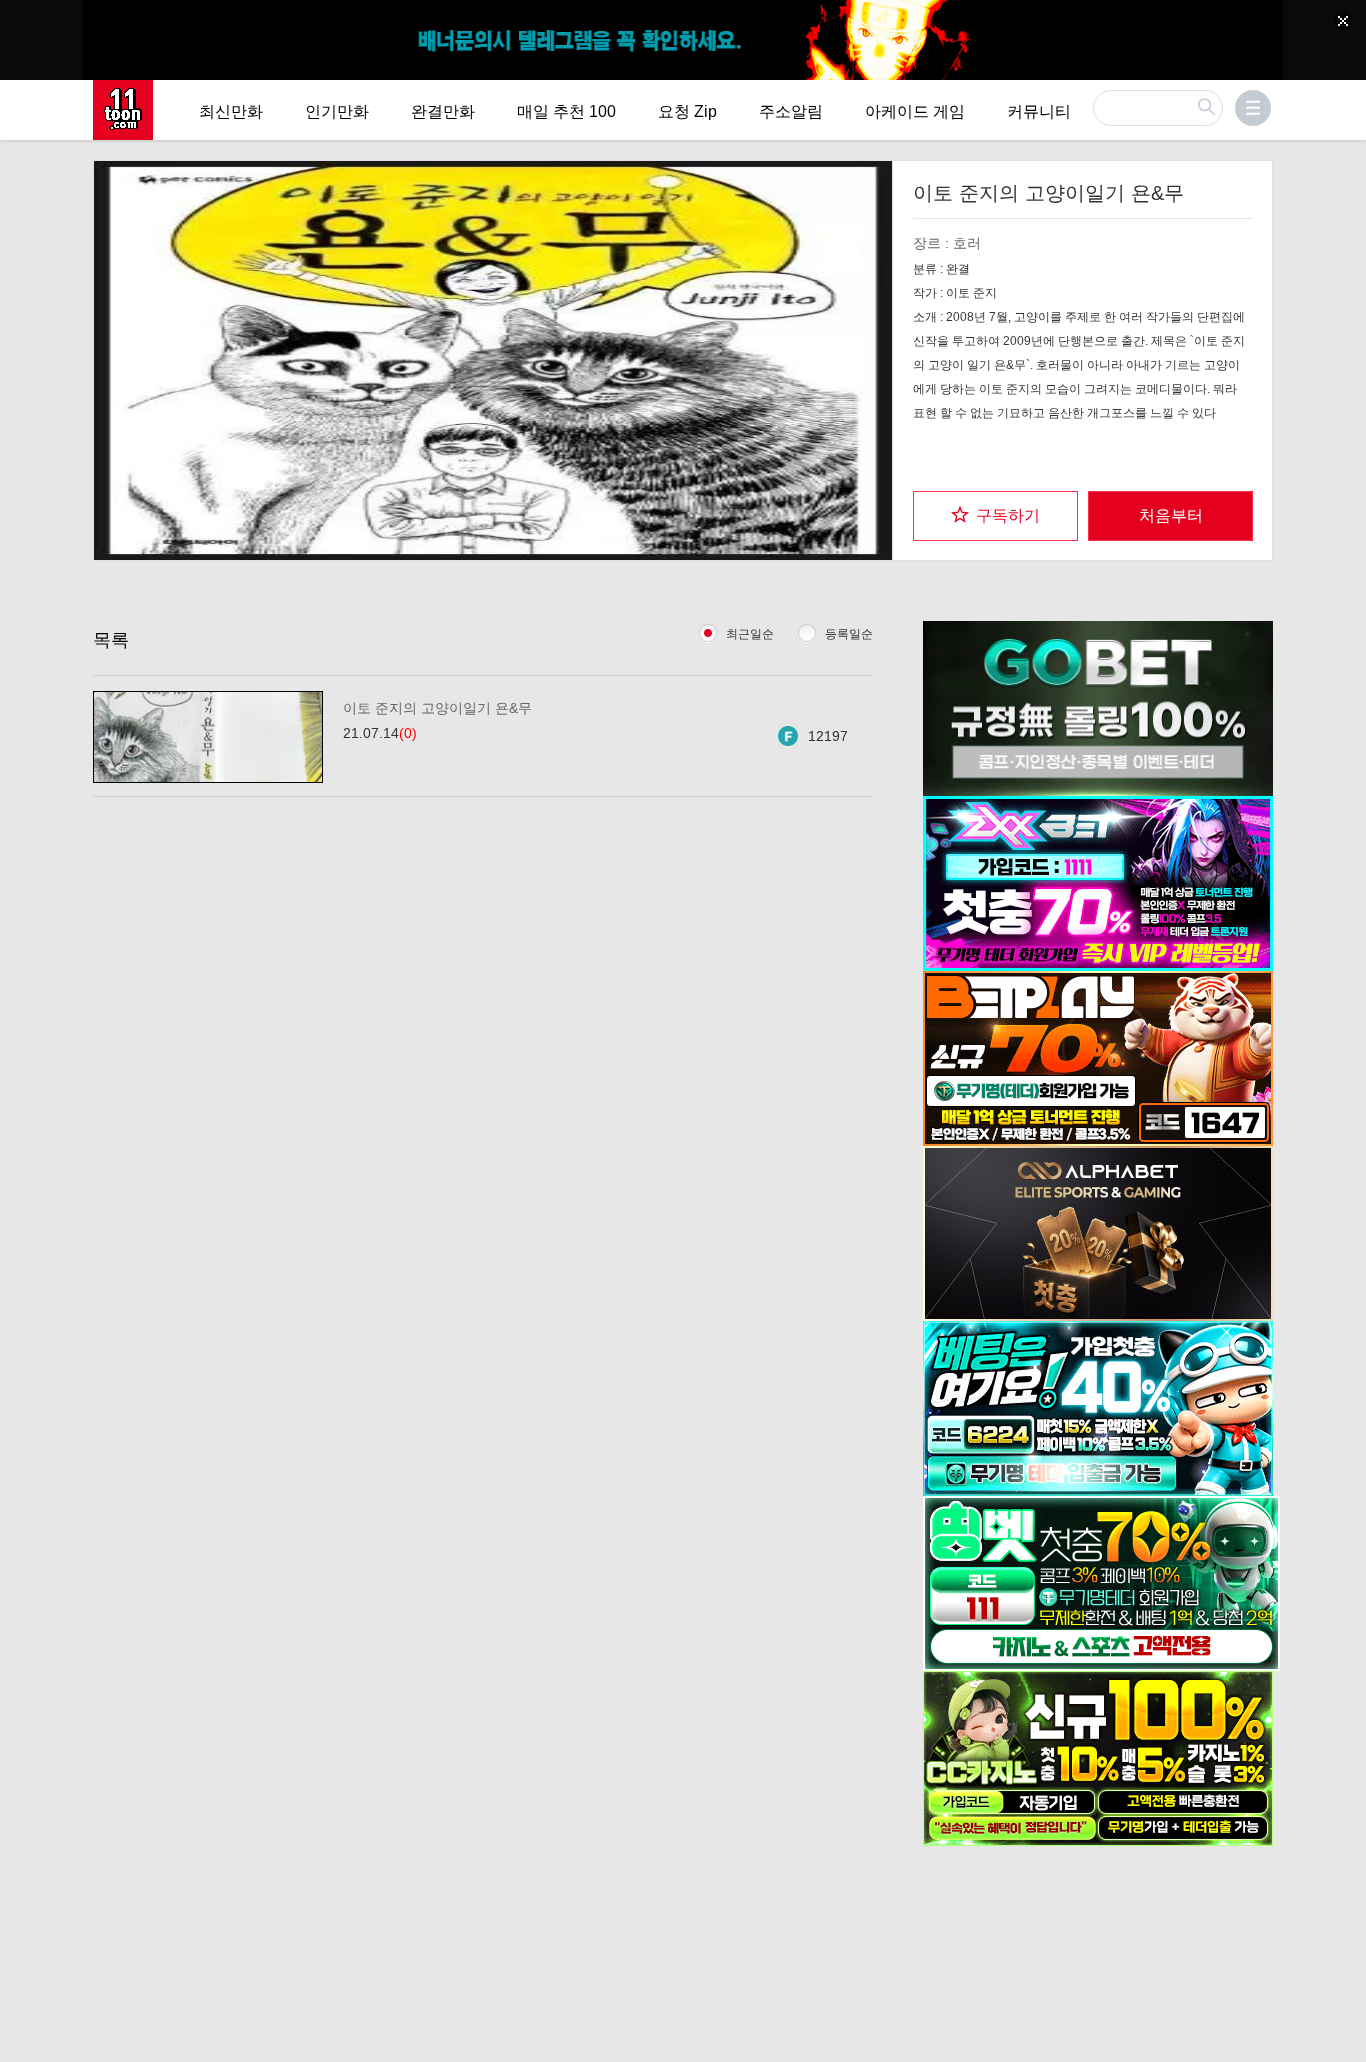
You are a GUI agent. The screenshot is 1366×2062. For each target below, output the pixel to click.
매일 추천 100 (566, 111)
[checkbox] (995, 516)
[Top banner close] (1343, 21)
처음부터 (1171, 515)
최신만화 (231, 111)
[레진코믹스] (123, 110)
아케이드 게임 (915, 111)
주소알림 (791, 111)
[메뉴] (1253, 108)
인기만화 (337, 111)
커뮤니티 (1039, 111)
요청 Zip (687, 111)
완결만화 (443, 111)
